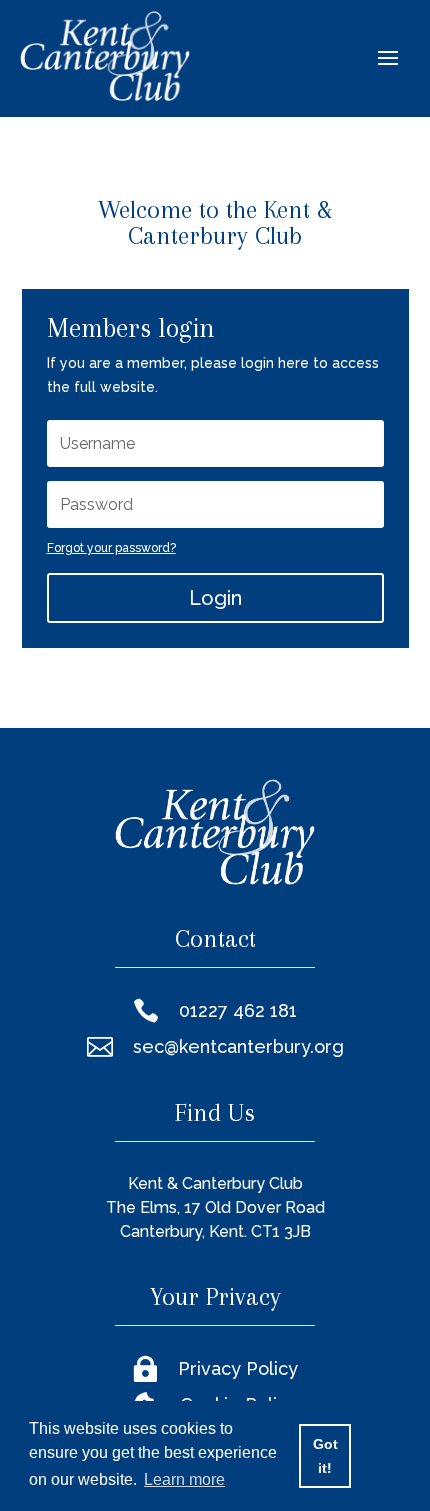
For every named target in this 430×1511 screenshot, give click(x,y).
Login (215, 598)
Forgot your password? (111, 548)
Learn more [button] (184, 1479)
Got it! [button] (325, 1456)
